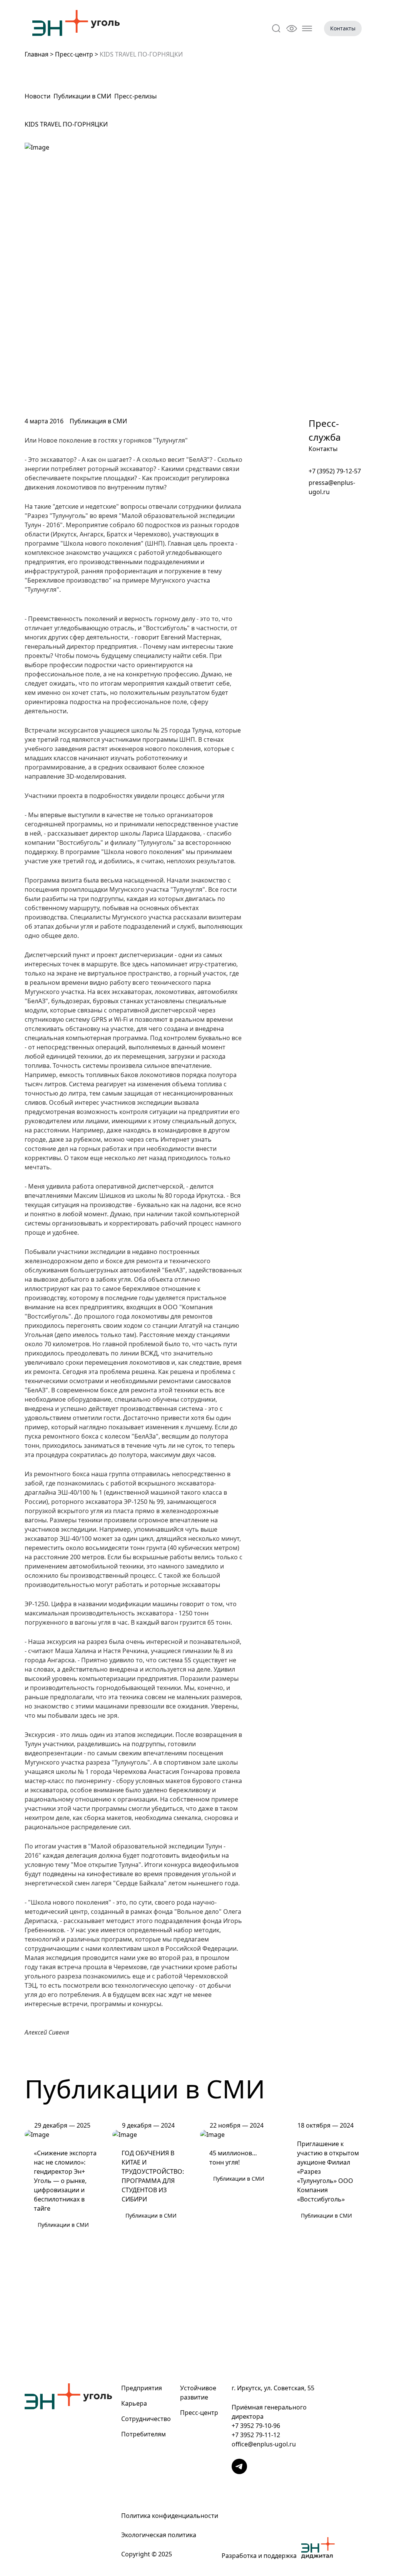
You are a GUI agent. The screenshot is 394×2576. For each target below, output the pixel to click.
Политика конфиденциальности (170, 2516)
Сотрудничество (146, 2419)
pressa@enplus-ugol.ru (332, 487)
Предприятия (142, 2388)
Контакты (343, 28)
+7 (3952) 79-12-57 (335, 471)
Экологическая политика (159, 2535)
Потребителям (144, 2434)
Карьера (134, 2403)
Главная (37, 54)
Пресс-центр (74, 54)
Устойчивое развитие (198, 2393)
